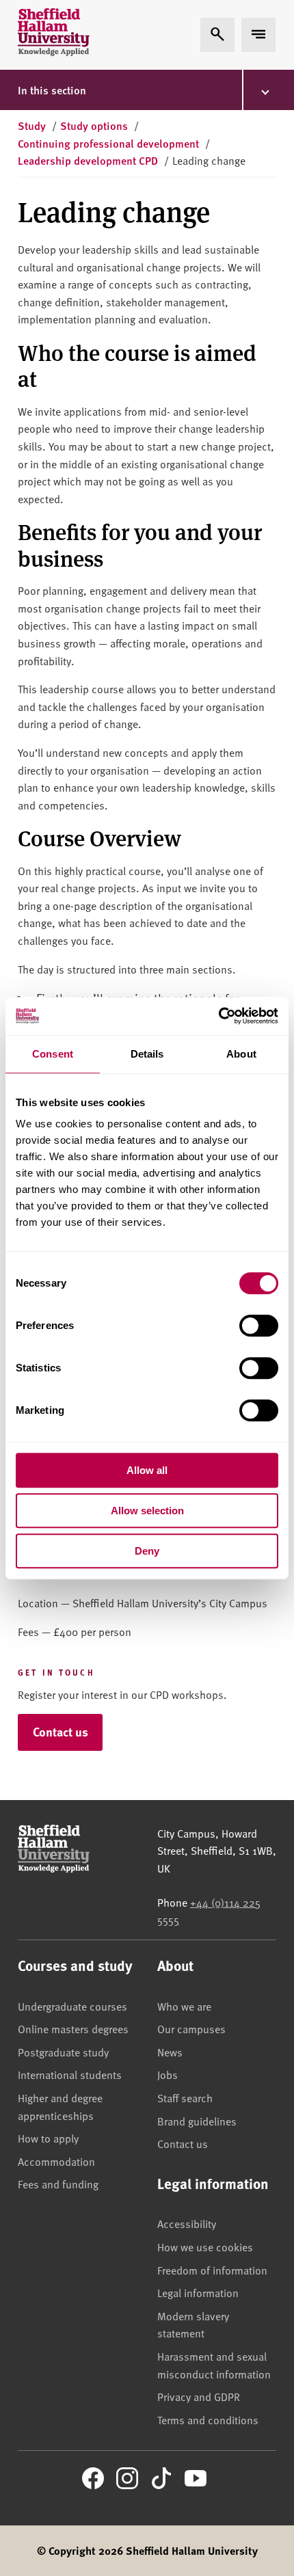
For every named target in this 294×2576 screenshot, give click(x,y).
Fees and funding (58, 2184)
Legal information (198, 2292)
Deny (147, 1551)
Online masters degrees (73, 2028)
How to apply (48, 2138)
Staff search (185, 2097)
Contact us (61, 1732)
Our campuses (191, 2028)
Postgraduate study (63, 2052)
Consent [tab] (53, 1054)
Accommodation (56, 2161)
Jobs (168, 2074)
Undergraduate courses (72, 2006)
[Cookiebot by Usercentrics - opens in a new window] (218, 1016)
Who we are (184, 2006)
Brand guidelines (197, 2121)
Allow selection (147, 1511)
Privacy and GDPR (199, 2396)
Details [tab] (147, 1054)
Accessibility (187, 2223)
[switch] (259, 1326)
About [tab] (241, 1054)
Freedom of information (212, 2270)
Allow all (147, 1470)
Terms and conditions (208, 2419)
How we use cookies (205, 2246)
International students (70, 2074)
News (170, 2052)
